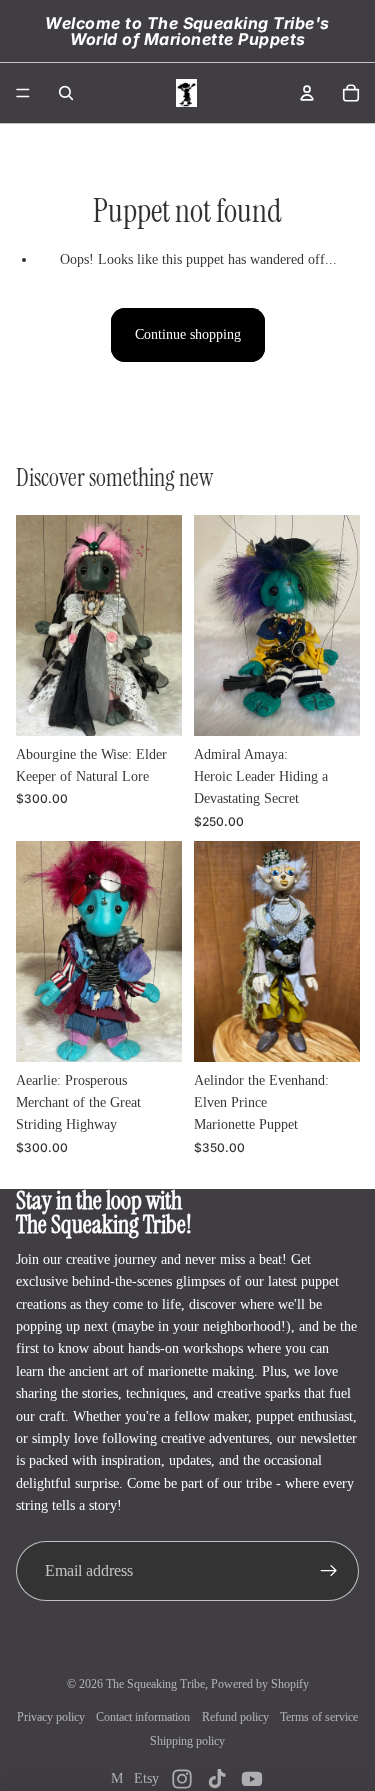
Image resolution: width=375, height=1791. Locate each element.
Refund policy (235, 1717)
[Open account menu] (307, 93)
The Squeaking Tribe (155, 1684)
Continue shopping (188, 334)
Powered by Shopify (260, 1684)
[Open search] (66, 93)
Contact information (143, 1717)
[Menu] (23, 93)
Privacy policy (51, 1717)
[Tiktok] (217, 1779)
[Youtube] (252, 1779)
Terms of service (319, 1717)
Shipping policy (187, 1741)
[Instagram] (182, 1779)
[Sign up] (329, 1571)
